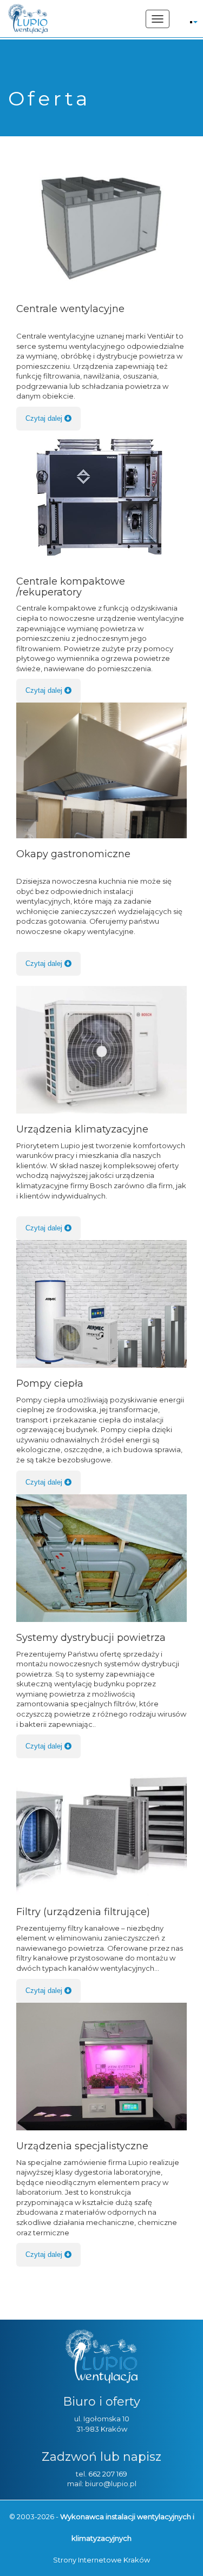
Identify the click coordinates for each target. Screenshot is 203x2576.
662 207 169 (108, 2474)
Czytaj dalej (45, 418)
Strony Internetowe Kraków (101, 2560)
